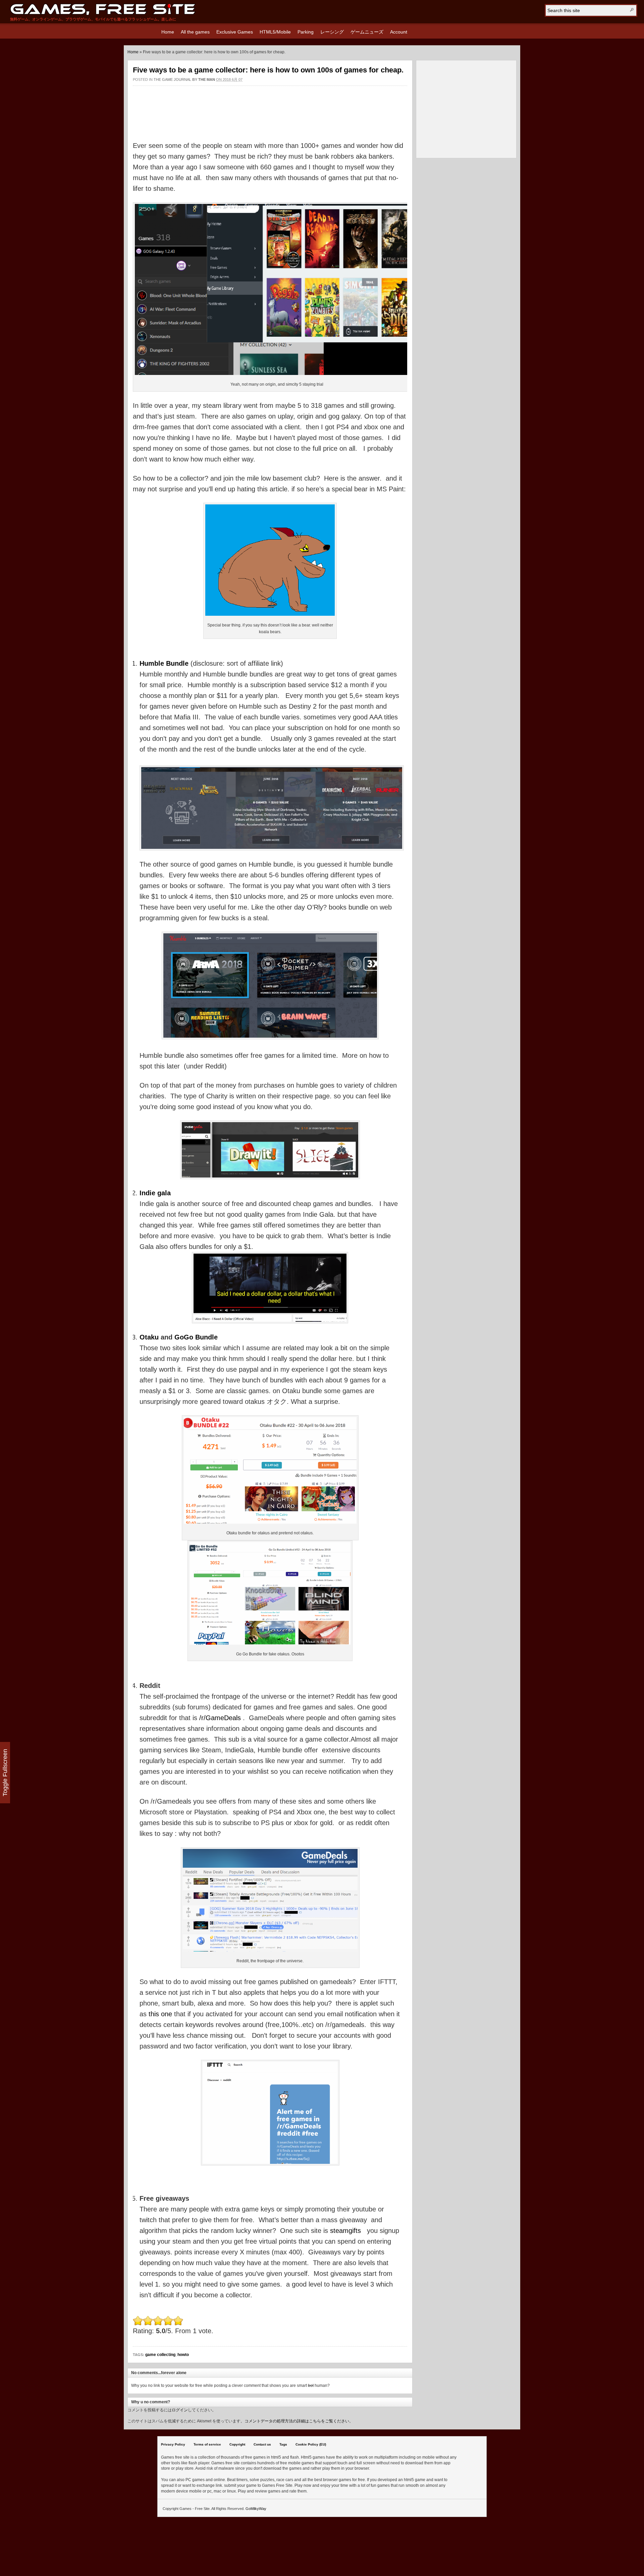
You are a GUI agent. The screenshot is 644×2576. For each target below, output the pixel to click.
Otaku (149, 1337)
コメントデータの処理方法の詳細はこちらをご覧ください (297, 2421)
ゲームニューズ (367, 32)
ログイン (180, 2410)
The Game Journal (172, 79)
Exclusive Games (235, 32)
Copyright (237, 2444)
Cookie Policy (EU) (311, 2444)
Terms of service (207, 2444)
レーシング (332, 32)
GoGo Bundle (196, 1337)
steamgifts (345, 2231)
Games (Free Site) (103, 9)
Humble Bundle (164, 663)
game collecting (160, 2355)
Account (399, 32)
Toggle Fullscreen (5, 1773)
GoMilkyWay (256, 2509)
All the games (195, 32)
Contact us (262, 2444)
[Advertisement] (270, 107)
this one (160, 2014)
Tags (283, 2444)
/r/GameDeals (220, 1718)
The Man (207, 79)
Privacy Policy (173, 2444)
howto (183, 2355)
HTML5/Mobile (275, 32)
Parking (306, 32)
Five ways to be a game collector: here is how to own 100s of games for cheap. (268, 70)
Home (168, 32)
